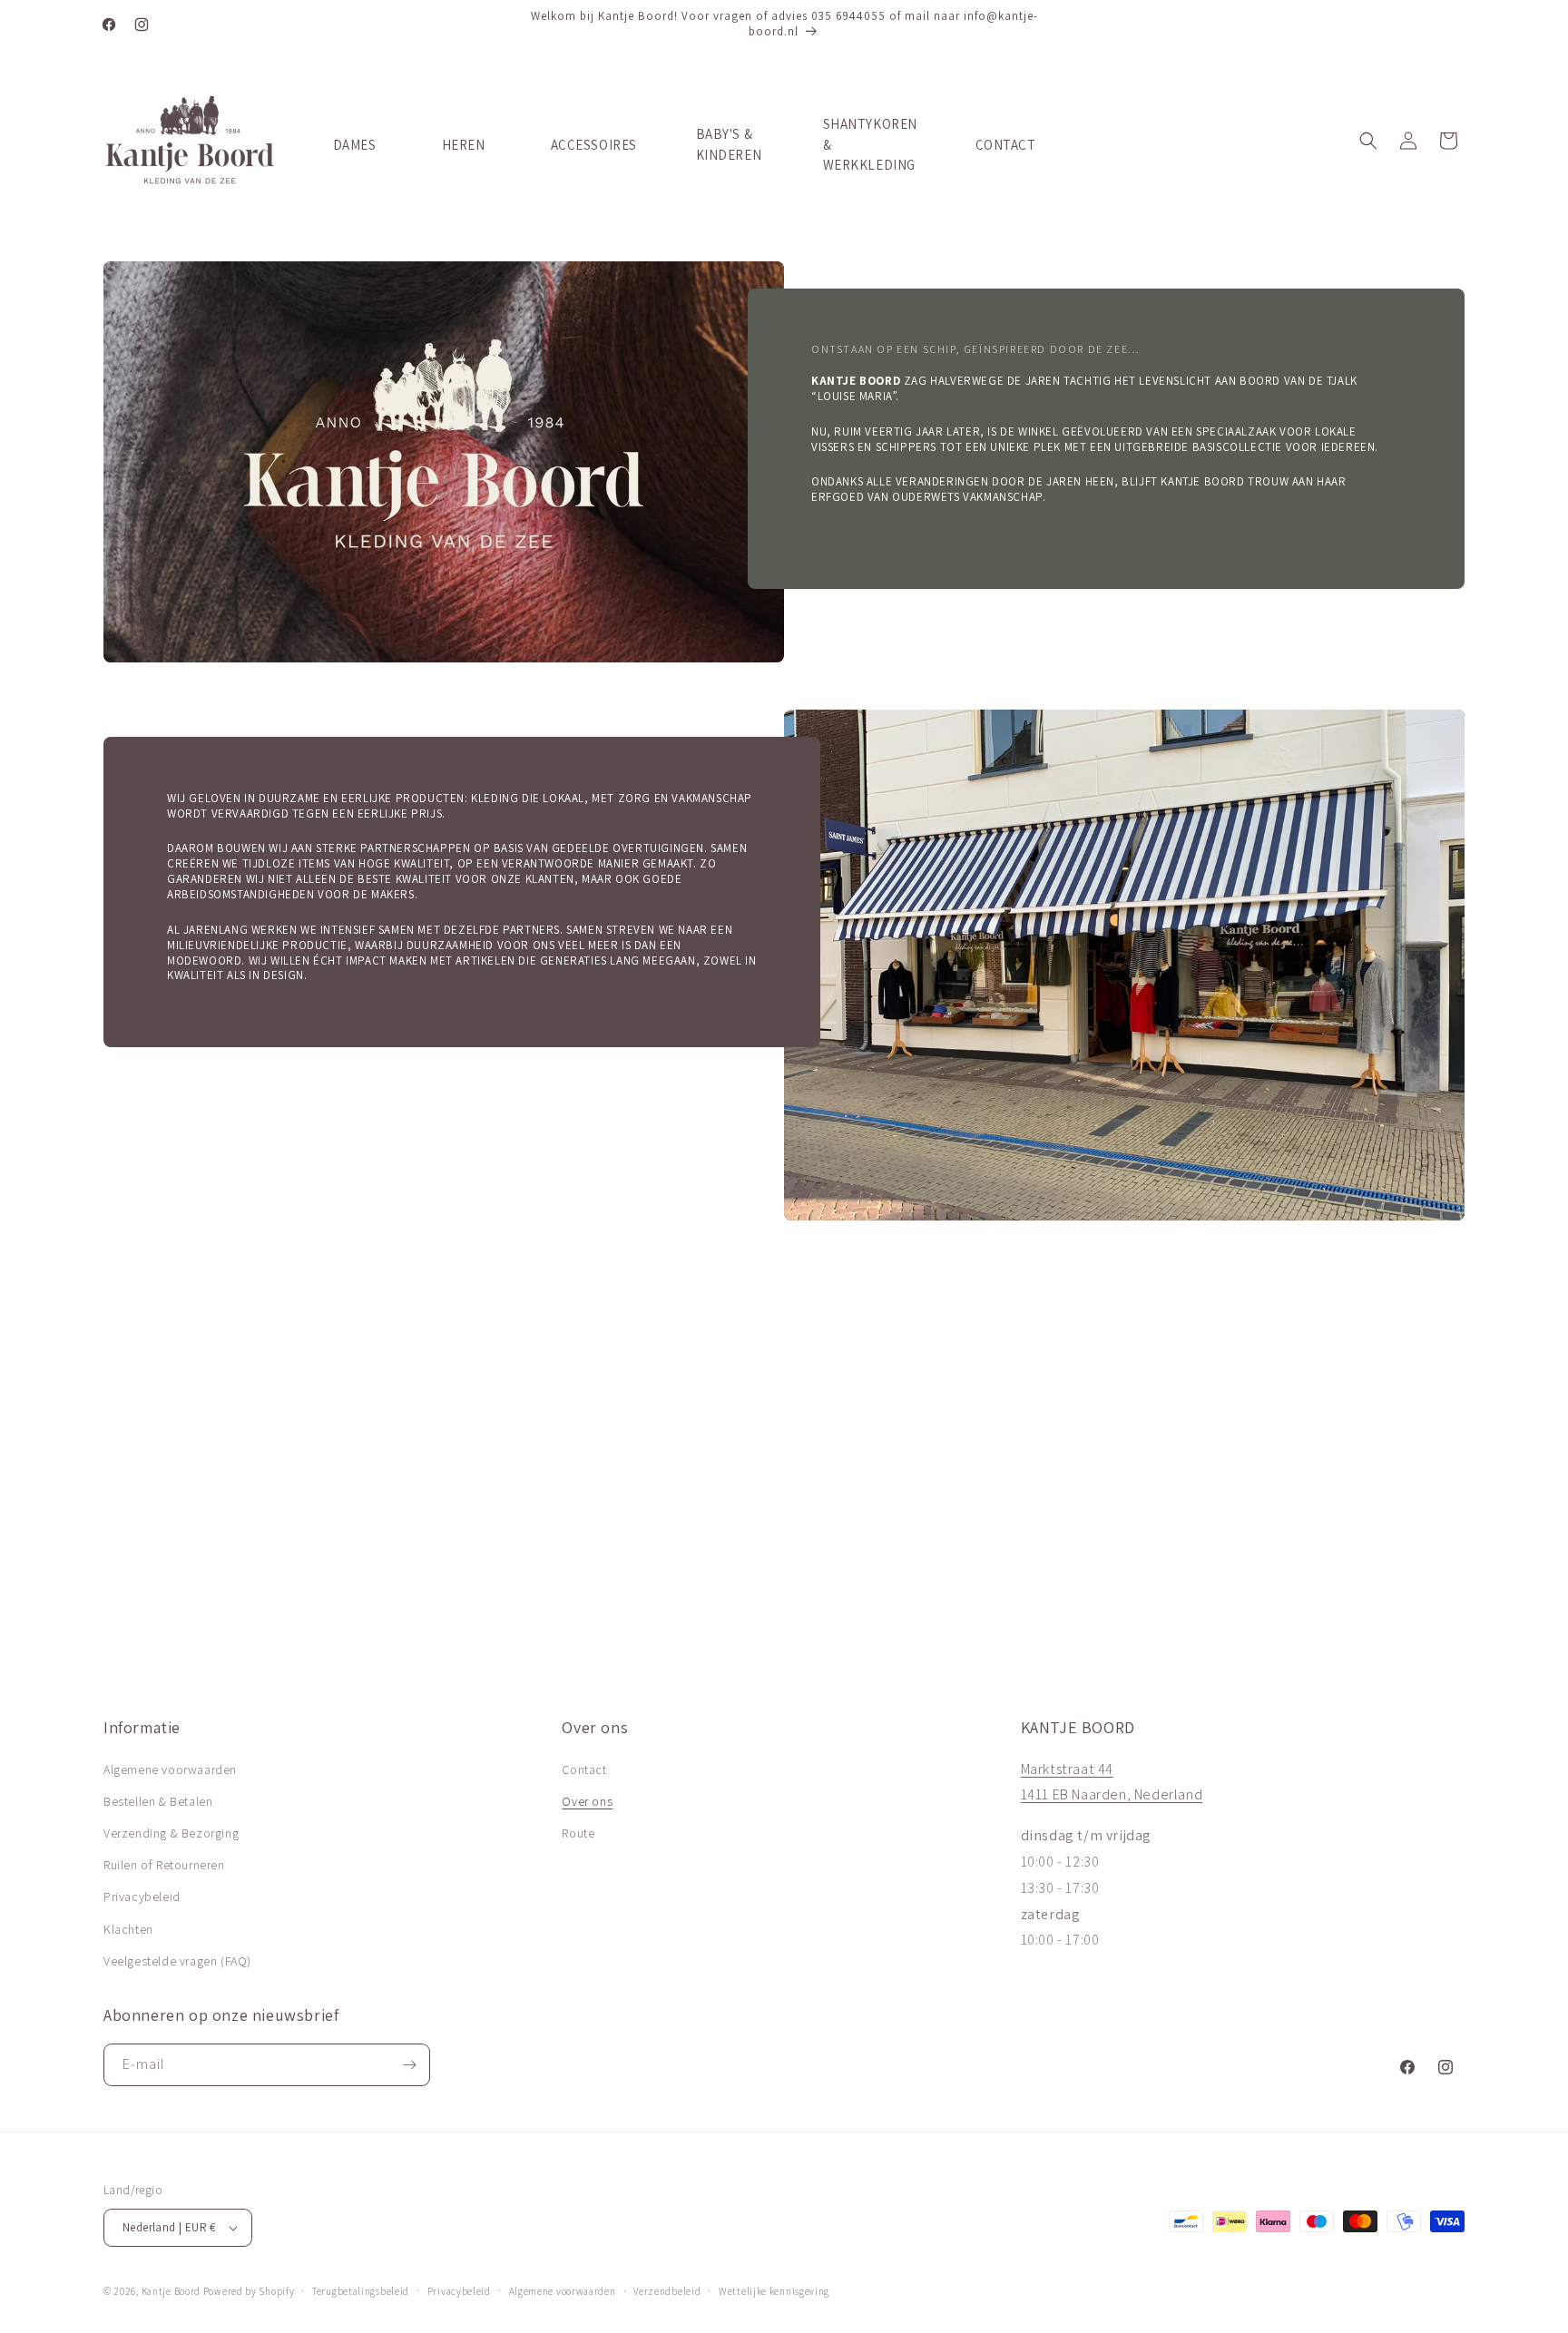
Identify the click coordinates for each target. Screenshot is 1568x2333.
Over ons (587, 1801)
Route (578, 1833)
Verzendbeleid (667, 2291)
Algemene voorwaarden (170, 1769)
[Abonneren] (409, 2065)
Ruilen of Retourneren (164, 1865)
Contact (584, 1769)
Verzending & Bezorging (171, 1833)
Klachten (128, 1929)
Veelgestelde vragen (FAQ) (177, 1961)
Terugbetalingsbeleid (361, 2291)
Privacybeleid (142, 1897)
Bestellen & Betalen (158, 1801)
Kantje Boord (171, 2291)
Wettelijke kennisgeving (774, 2291)
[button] (1368, 141)
